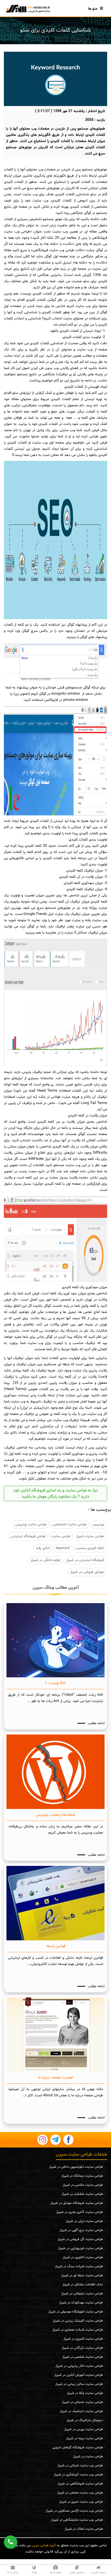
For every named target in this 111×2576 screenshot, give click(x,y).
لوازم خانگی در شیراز (45, 1560)
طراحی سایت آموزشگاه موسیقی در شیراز (76, 2312)
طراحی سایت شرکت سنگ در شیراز (79, 2266)
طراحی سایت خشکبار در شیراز (82, 2194)
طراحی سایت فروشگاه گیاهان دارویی (78, 2447)
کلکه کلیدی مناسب (90, 1548)
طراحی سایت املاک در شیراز (84, 2529)
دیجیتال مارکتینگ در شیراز (85, 2420)
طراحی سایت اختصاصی (69, 1524)
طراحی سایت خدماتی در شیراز (82, 2402)
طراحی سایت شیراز (90, 1536)
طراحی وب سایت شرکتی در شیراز (80, 2466)
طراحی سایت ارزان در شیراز (84, 2221)
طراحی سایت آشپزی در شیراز (83, 2339)
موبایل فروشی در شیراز (87, 1572)
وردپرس (98, 1524)
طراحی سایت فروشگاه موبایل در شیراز (77, 2203)
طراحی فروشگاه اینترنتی (28, 1536)
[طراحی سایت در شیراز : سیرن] (28, 9)
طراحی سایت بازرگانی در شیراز (82, 2348)
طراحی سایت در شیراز (88, 2457)
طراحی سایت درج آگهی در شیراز (81, 2230)
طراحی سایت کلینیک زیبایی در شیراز (78, 2321)
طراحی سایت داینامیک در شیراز (81, 2411)
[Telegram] (55, 2140)
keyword (63, 1548)
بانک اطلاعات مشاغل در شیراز (83, 2285)
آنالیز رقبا (43, 1548)
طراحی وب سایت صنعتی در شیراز (80, 2493)
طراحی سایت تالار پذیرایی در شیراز (79, 2366)
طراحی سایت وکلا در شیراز (85, 2393)
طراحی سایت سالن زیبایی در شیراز (79, 2384)
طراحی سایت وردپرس (31, 1524)
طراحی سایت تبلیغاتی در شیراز (82, 2294)
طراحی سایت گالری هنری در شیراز (80, 2212)
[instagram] (43, 2140)
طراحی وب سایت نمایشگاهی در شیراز (77, 2520)
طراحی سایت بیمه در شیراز (84, 2438)
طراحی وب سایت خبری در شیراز (81, 2502)
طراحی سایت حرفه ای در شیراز (82, 2275)
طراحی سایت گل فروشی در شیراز (80, 2239)
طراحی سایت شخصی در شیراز (82, 2357)
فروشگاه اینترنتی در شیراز (85, 1560)
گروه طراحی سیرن (44, 2545)
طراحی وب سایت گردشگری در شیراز (78, 2475)
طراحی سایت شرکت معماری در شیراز (78, 2330)
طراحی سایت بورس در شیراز (84, 2429)
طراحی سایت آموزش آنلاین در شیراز (78, 2375)
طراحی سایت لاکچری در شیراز (83, 2257)
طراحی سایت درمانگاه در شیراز (82, 2176)
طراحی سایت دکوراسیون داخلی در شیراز (76, 2167)
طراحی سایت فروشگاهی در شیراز (80, 2484)
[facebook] (68, 2140)
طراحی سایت (61, 1536)
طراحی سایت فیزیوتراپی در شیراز (80, 2248)
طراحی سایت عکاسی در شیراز (83, 2185)
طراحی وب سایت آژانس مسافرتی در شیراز (74, 2511)
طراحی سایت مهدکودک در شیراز (81, 2303)
